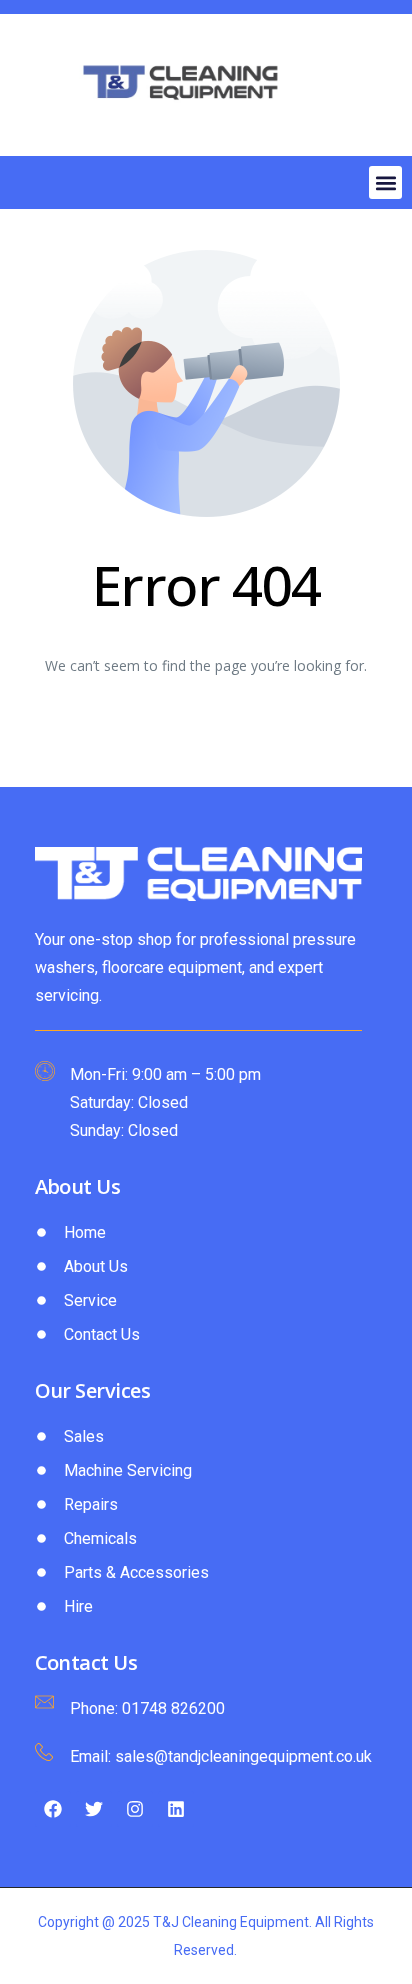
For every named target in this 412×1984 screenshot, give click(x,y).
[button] (385, 182)
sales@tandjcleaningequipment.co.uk (243, 1756)
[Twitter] (94, 1809)
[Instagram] (135, 1809)
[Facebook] (53, 1809)
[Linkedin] (176, 1809)
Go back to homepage (206, 731)
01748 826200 (173, 1708)
